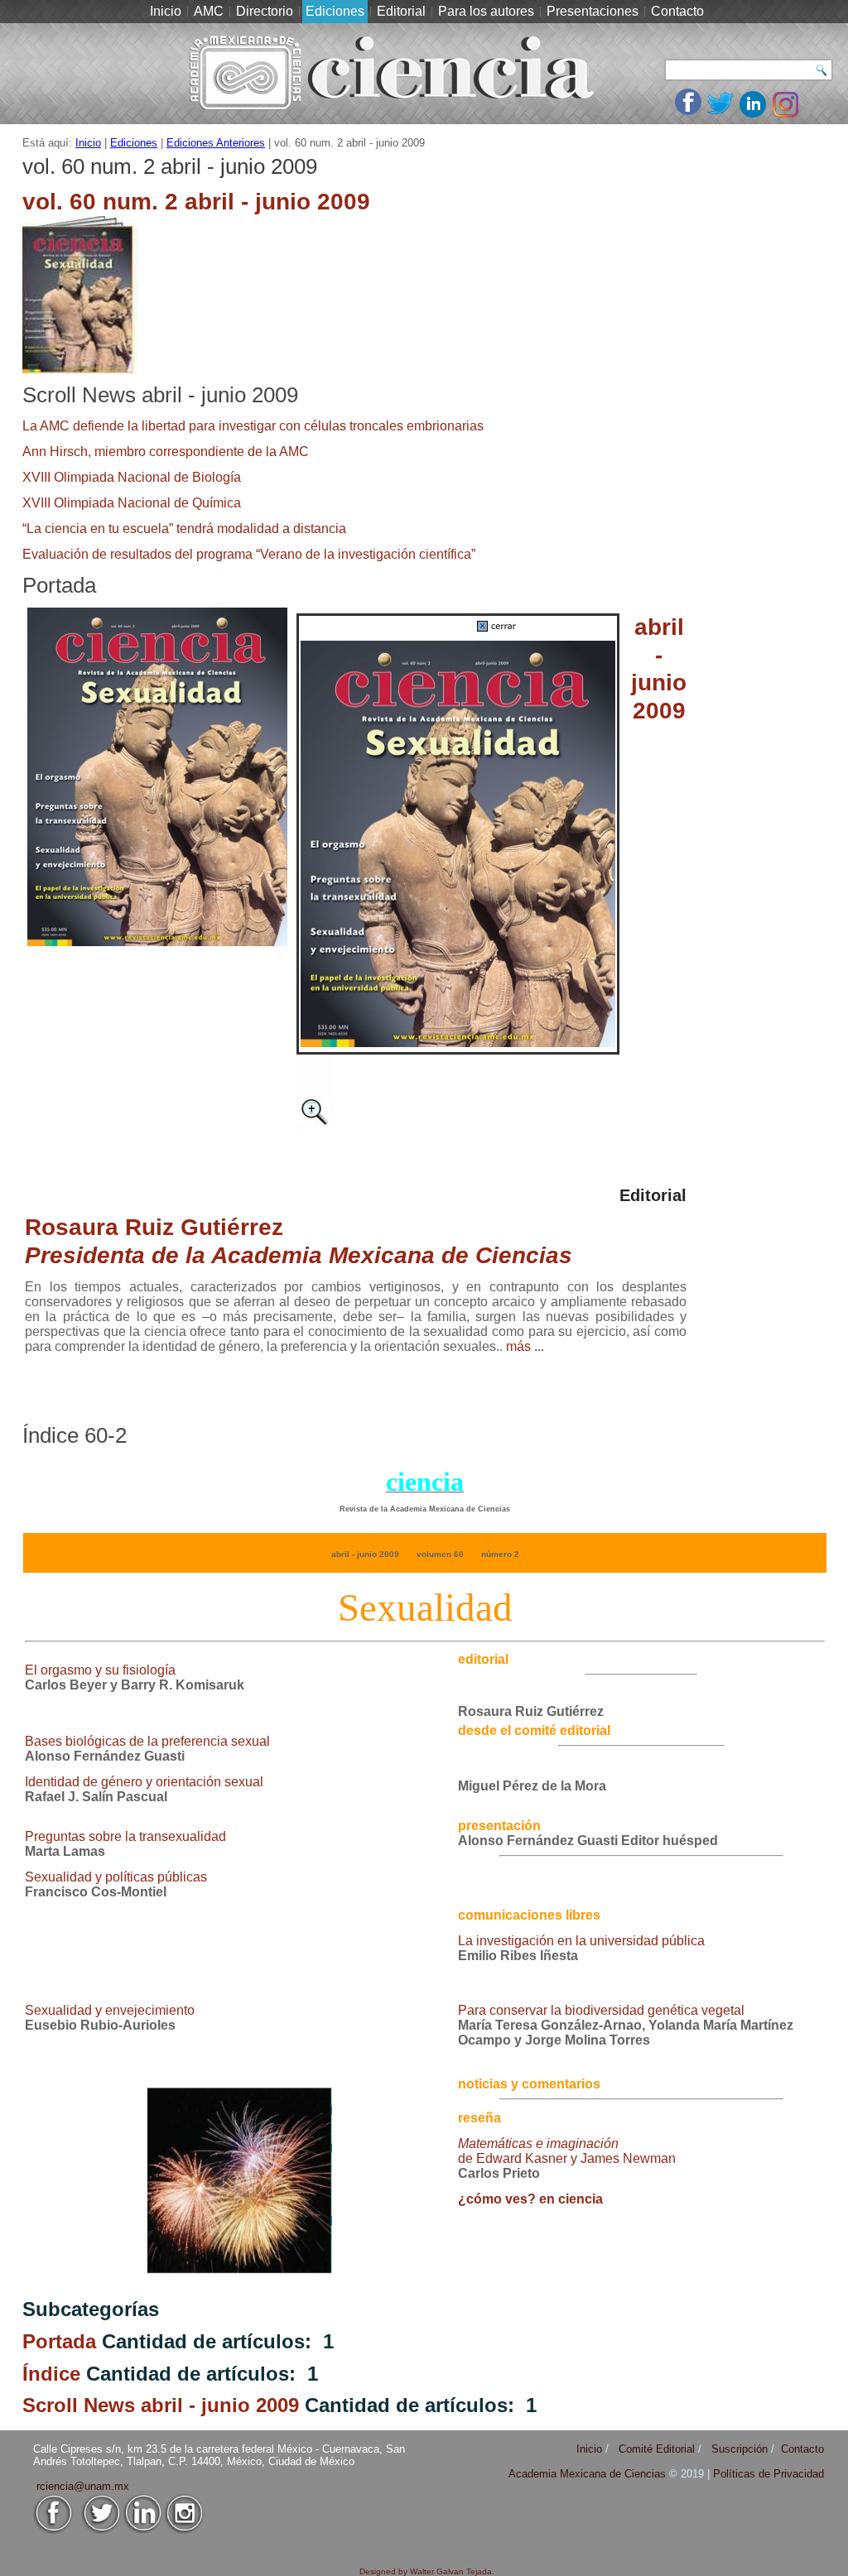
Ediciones (335, 11)
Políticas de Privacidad (768, 2474)
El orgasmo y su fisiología (100, 1670)
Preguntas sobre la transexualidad (125, 1836)
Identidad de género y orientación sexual (144, 1782)
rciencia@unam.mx (83, 2486)
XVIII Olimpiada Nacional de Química (132, 503)
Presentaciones (593, 11)
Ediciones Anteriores (216, 143)
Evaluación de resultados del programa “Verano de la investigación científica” (249, 554)
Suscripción (740, 2449)
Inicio (166, 11)
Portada (59, 585)
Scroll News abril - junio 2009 (160, 395)
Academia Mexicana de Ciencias (589, 2474)
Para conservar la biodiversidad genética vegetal (601, 2010)
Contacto (677, 11)
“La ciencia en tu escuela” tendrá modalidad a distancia (184, 529)
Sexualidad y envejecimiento (110, 2010)
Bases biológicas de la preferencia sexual (147, 1741)
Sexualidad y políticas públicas (116, 1877)
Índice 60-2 (75, 1435)
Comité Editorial (657, 2449)
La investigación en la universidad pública (581, 1941)
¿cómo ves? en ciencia (530, 2199)
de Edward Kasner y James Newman (567, 2151)
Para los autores (486, 11)
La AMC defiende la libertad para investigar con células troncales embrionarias (253, 426)
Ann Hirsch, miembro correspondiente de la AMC (166, 452)
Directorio (265, 11)
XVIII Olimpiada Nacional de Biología (132, 477)
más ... (525, 1346)
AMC (209, 11)
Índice (51, 2374)
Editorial (401, 11)
